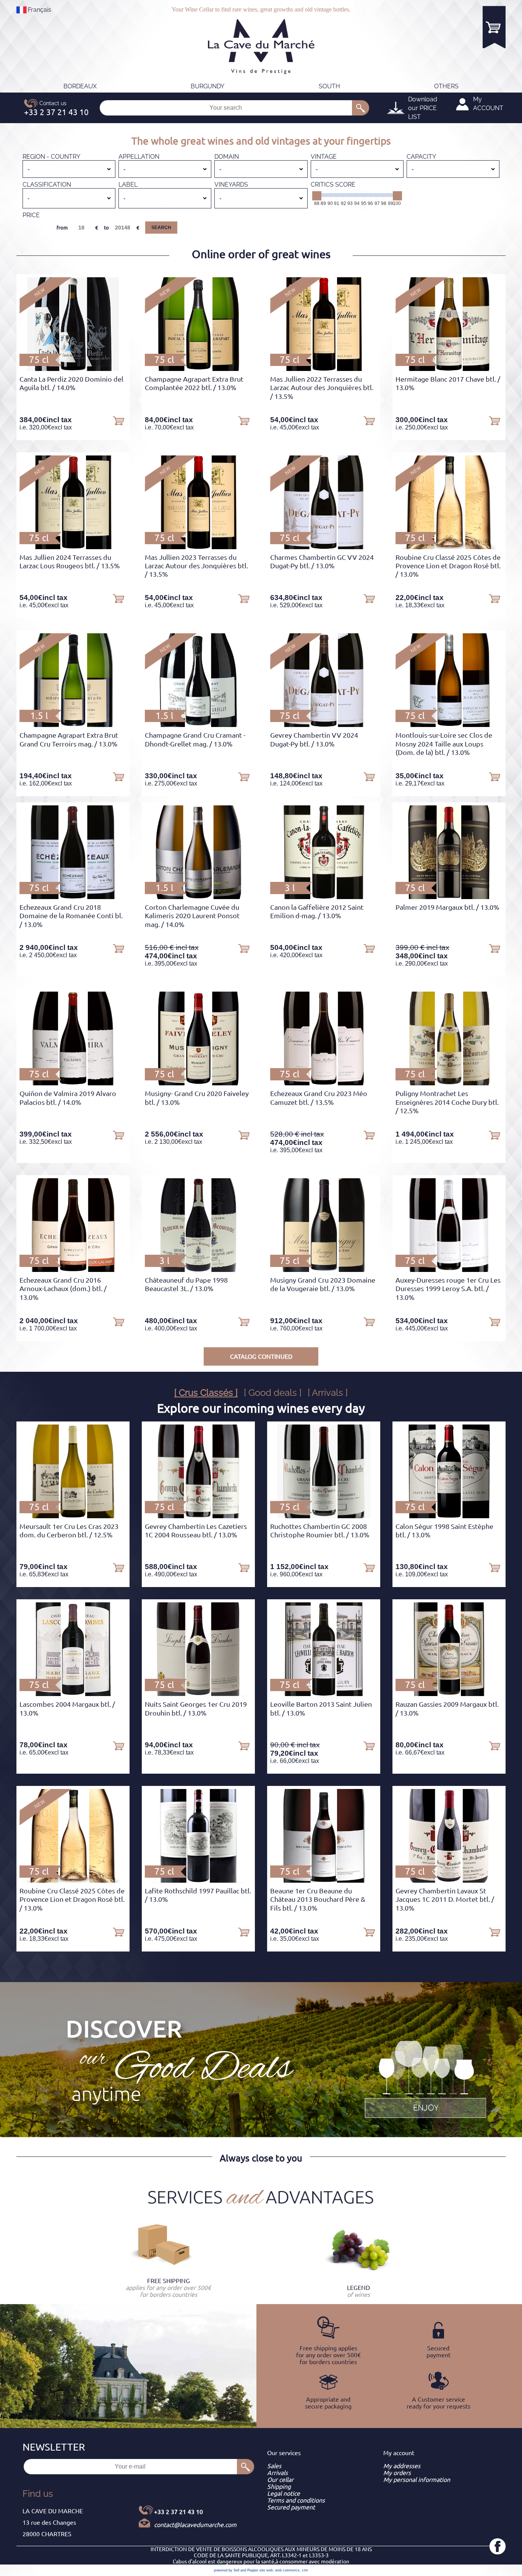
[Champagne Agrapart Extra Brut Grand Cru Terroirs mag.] (73, 725)
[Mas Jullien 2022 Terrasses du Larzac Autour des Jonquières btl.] (324, 369)
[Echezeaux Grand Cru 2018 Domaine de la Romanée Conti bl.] (73, 897)
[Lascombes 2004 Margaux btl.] (73, 1694)
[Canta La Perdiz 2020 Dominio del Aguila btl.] (73, 369)
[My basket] (494, 27)
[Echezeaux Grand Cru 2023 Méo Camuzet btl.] (323, 1083)
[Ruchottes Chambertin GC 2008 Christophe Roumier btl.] (324, 1516)
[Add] (118, 420)
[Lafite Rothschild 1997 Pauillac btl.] (199, 1880)
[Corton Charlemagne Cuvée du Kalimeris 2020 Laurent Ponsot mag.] (199, 897)
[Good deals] (425, 2078)
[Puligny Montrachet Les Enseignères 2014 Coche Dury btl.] (449, 1083)
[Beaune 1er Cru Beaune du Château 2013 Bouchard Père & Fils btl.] (324, 1880)
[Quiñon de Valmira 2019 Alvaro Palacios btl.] (73, 1083)
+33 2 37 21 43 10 (178, 2512)
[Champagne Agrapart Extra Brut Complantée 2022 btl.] (198, 369)
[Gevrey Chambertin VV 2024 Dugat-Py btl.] (324, 725)
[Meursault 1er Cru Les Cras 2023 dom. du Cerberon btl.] (73, 1516)
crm (305, 2570)
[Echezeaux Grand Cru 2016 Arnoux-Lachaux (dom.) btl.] (73, 1270)
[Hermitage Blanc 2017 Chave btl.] (449, 369)
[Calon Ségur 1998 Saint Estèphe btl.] (449, 1516)
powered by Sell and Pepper (236, 2570)
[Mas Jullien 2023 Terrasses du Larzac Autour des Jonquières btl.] (198, 547)
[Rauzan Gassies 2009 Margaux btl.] (449, 1694)
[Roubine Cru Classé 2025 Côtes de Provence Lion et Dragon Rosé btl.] (449, 547)
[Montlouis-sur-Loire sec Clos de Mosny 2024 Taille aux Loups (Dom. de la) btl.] (449, 725)
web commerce (287, 2570)
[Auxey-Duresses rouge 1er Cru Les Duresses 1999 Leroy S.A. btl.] (449, 1270)
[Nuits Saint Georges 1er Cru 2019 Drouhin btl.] (198, 1694)
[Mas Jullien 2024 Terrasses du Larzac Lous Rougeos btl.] (73, 547)
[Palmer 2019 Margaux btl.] (449, 897)
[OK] (361, 108)
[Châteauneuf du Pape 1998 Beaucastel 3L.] (198, 1270)
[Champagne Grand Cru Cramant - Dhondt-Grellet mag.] (198, 725)
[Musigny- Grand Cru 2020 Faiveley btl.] (198, 1083)
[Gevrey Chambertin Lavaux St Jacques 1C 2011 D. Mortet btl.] (449, 1880)
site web (266, 2570)
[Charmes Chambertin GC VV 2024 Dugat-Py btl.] (324, 547)
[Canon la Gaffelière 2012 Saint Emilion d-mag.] (323, 897)
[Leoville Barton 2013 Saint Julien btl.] (323, 1694)
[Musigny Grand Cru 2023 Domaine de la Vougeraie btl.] (323, 1270)
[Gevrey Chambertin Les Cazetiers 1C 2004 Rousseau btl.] (198, 1516)
